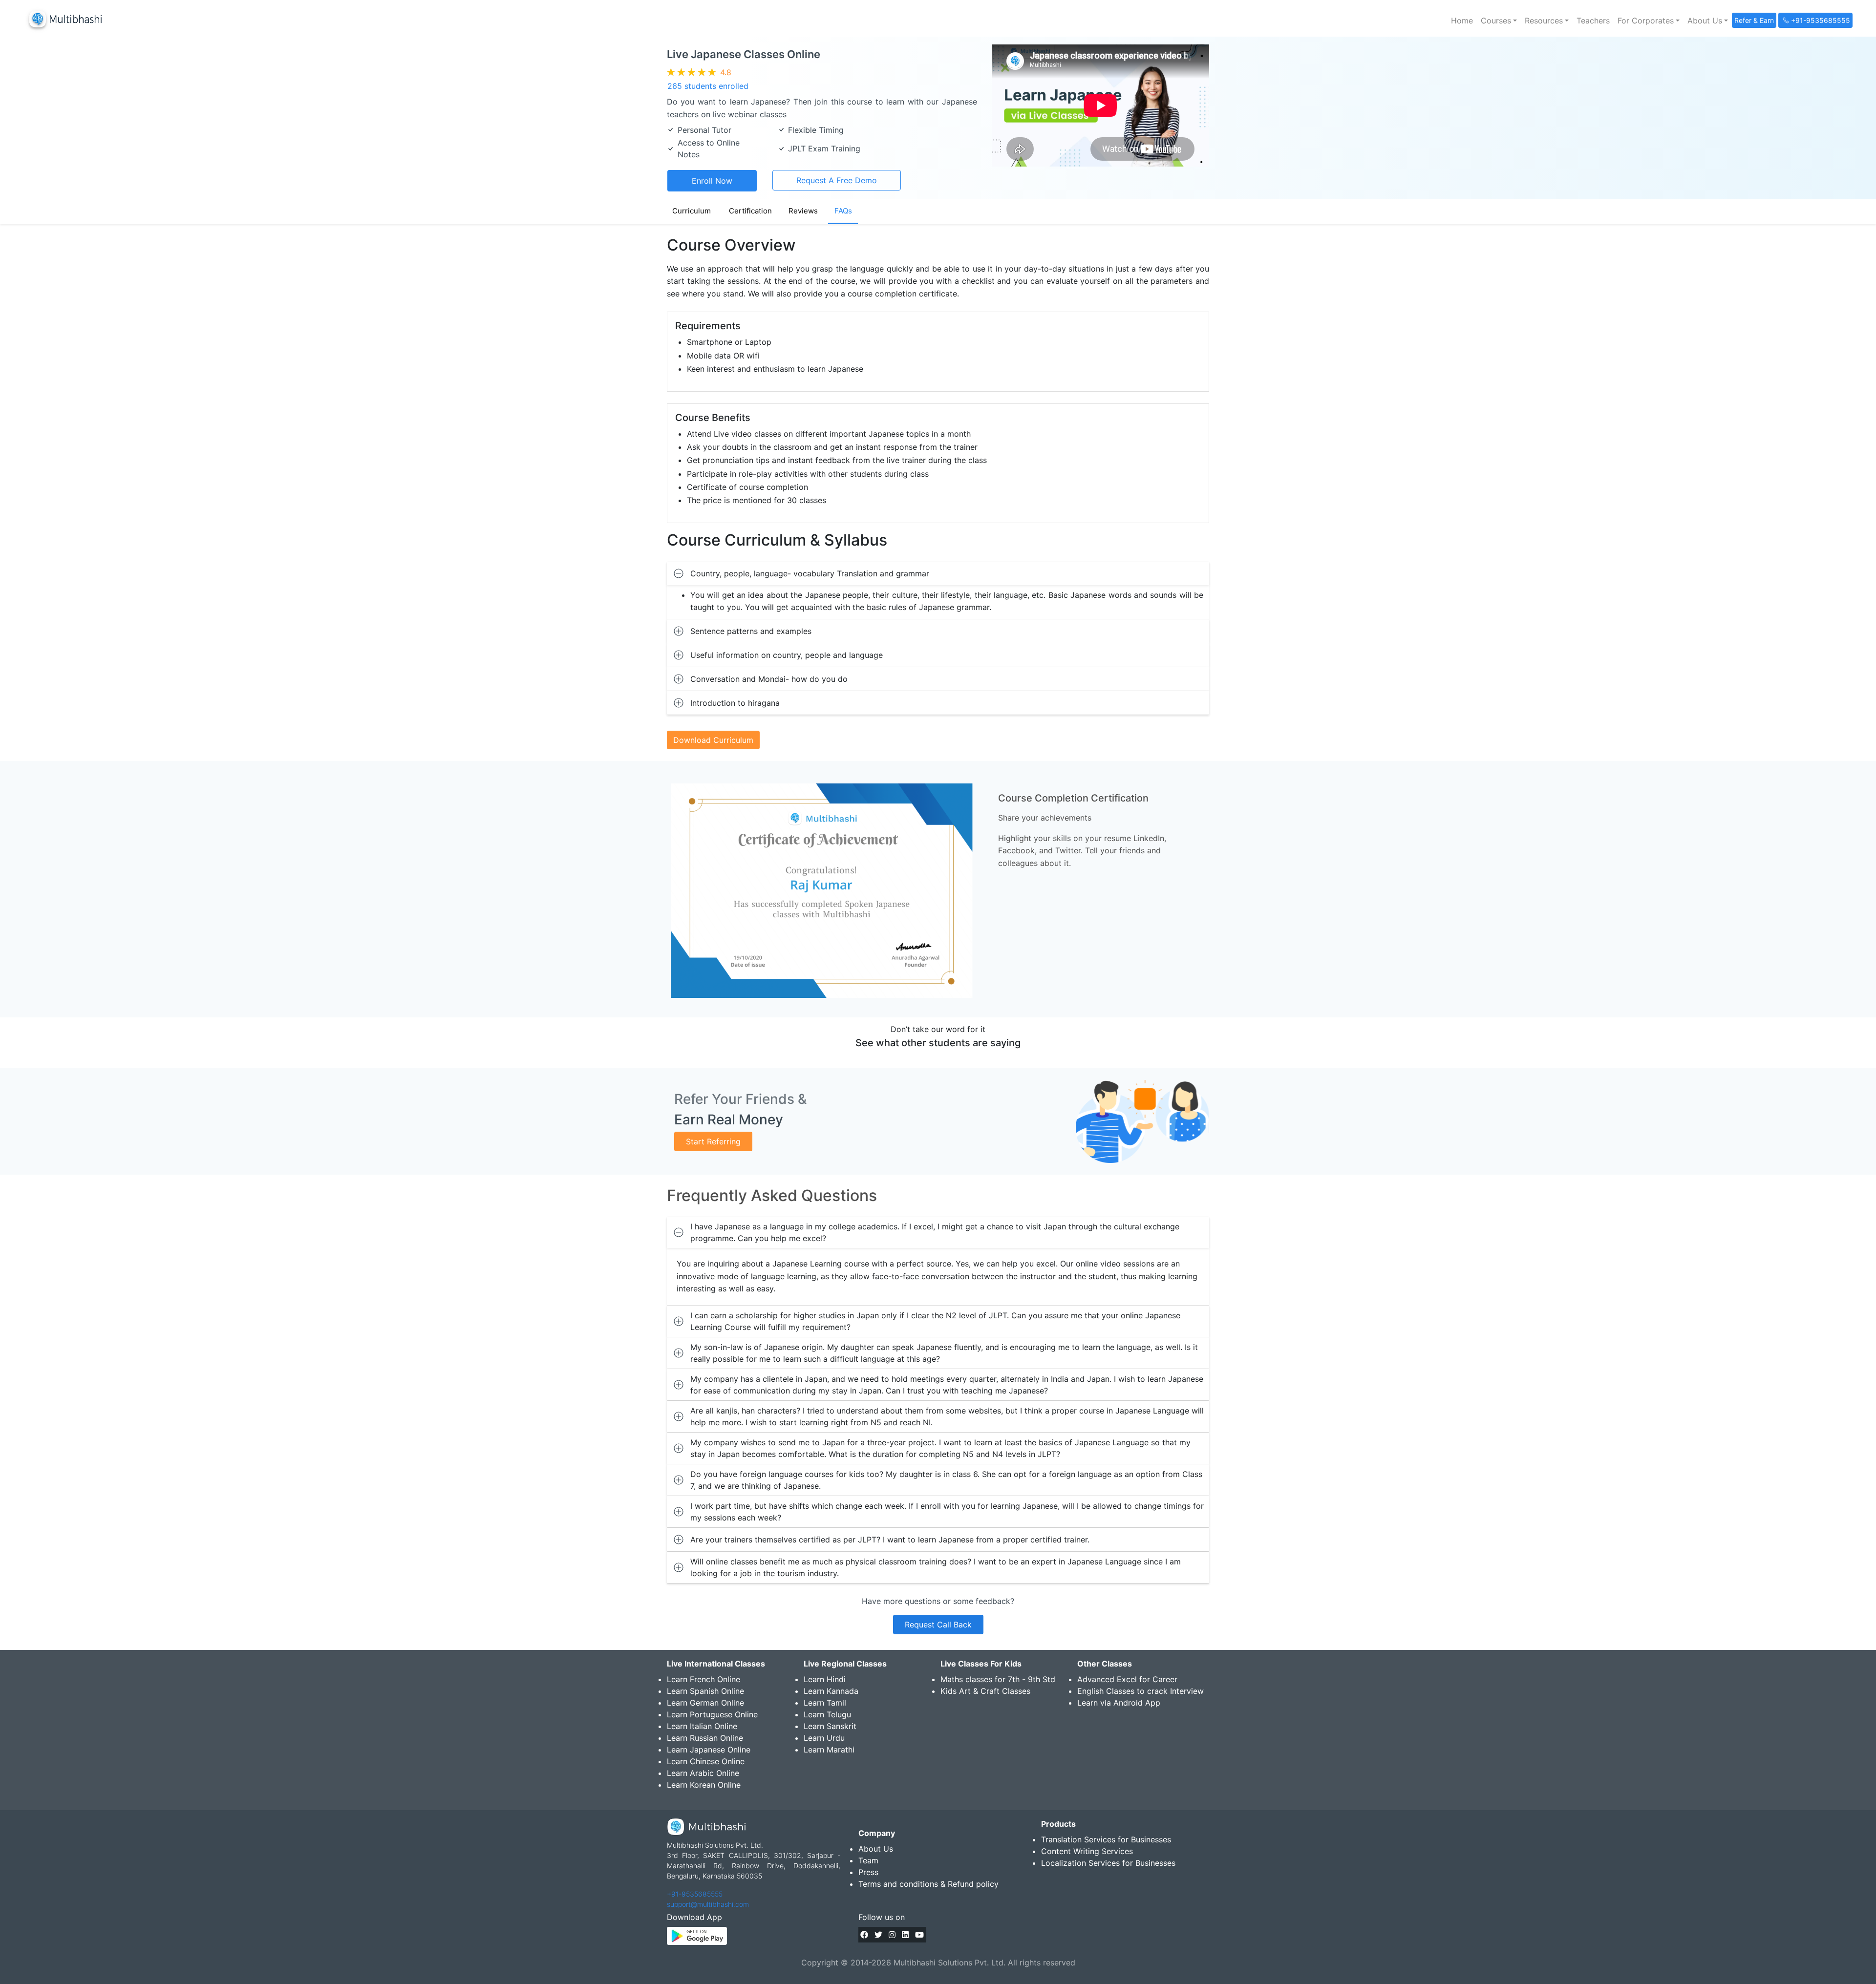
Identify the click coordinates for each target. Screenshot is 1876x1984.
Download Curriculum (713, 740)
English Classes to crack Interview (1141, 1691)
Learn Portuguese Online (712, 1714)
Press (868, 1872)
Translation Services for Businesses (1106, 1839)
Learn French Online (703, 1679)
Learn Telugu (827, 1714)
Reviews (803, 211)
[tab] (938, 573)
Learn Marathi (829, 1750)
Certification (750, 211)
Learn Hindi (825, 1679)
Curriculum (692, 211)
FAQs (843, 211)
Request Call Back (938, 1625)
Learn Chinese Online (706, 1761)
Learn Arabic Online (703, 1773)
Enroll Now (712, 181)
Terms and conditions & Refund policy (928, 1884)
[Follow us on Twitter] (878, 1935)
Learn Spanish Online (705, 1691)
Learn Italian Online (702, 1726)
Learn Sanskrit (830, 1726)
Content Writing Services (1087, 1851)
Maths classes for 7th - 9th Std (998, 1679)
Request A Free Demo (837, 180)
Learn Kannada (831, 1691)
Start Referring (713, 1141)
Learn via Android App (1119, 1703)
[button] (1499, 21)
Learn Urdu (824, 1738)
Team (868, 1860)
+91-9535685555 (695, 1894)
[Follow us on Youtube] (919, 1935)
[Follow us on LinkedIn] (905, 1935)
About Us (876, 1849)
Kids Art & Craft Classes (985, 1691)
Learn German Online (705, 1703)
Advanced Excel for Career (1127, 1679)
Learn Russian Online (705, 1738)
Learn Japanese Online (709, 1750)
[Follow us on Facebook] (864, 1935)
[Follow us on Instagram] (892, 1935)
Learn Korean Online (704, 1785)
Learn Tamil (825, 1703)
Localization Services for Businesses (1108, 1863)
